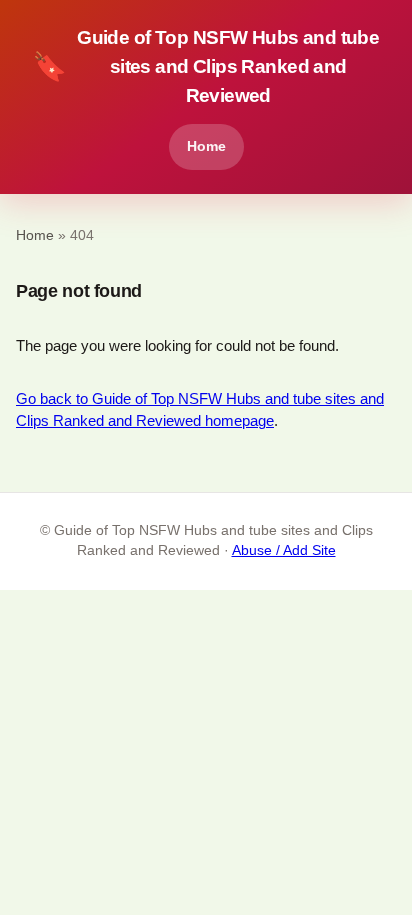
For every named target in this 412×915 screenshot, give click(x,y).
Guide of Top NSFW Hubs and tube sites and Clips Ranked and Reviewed (205, 66)
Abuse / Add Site (284, 550)
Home (206, 146)
